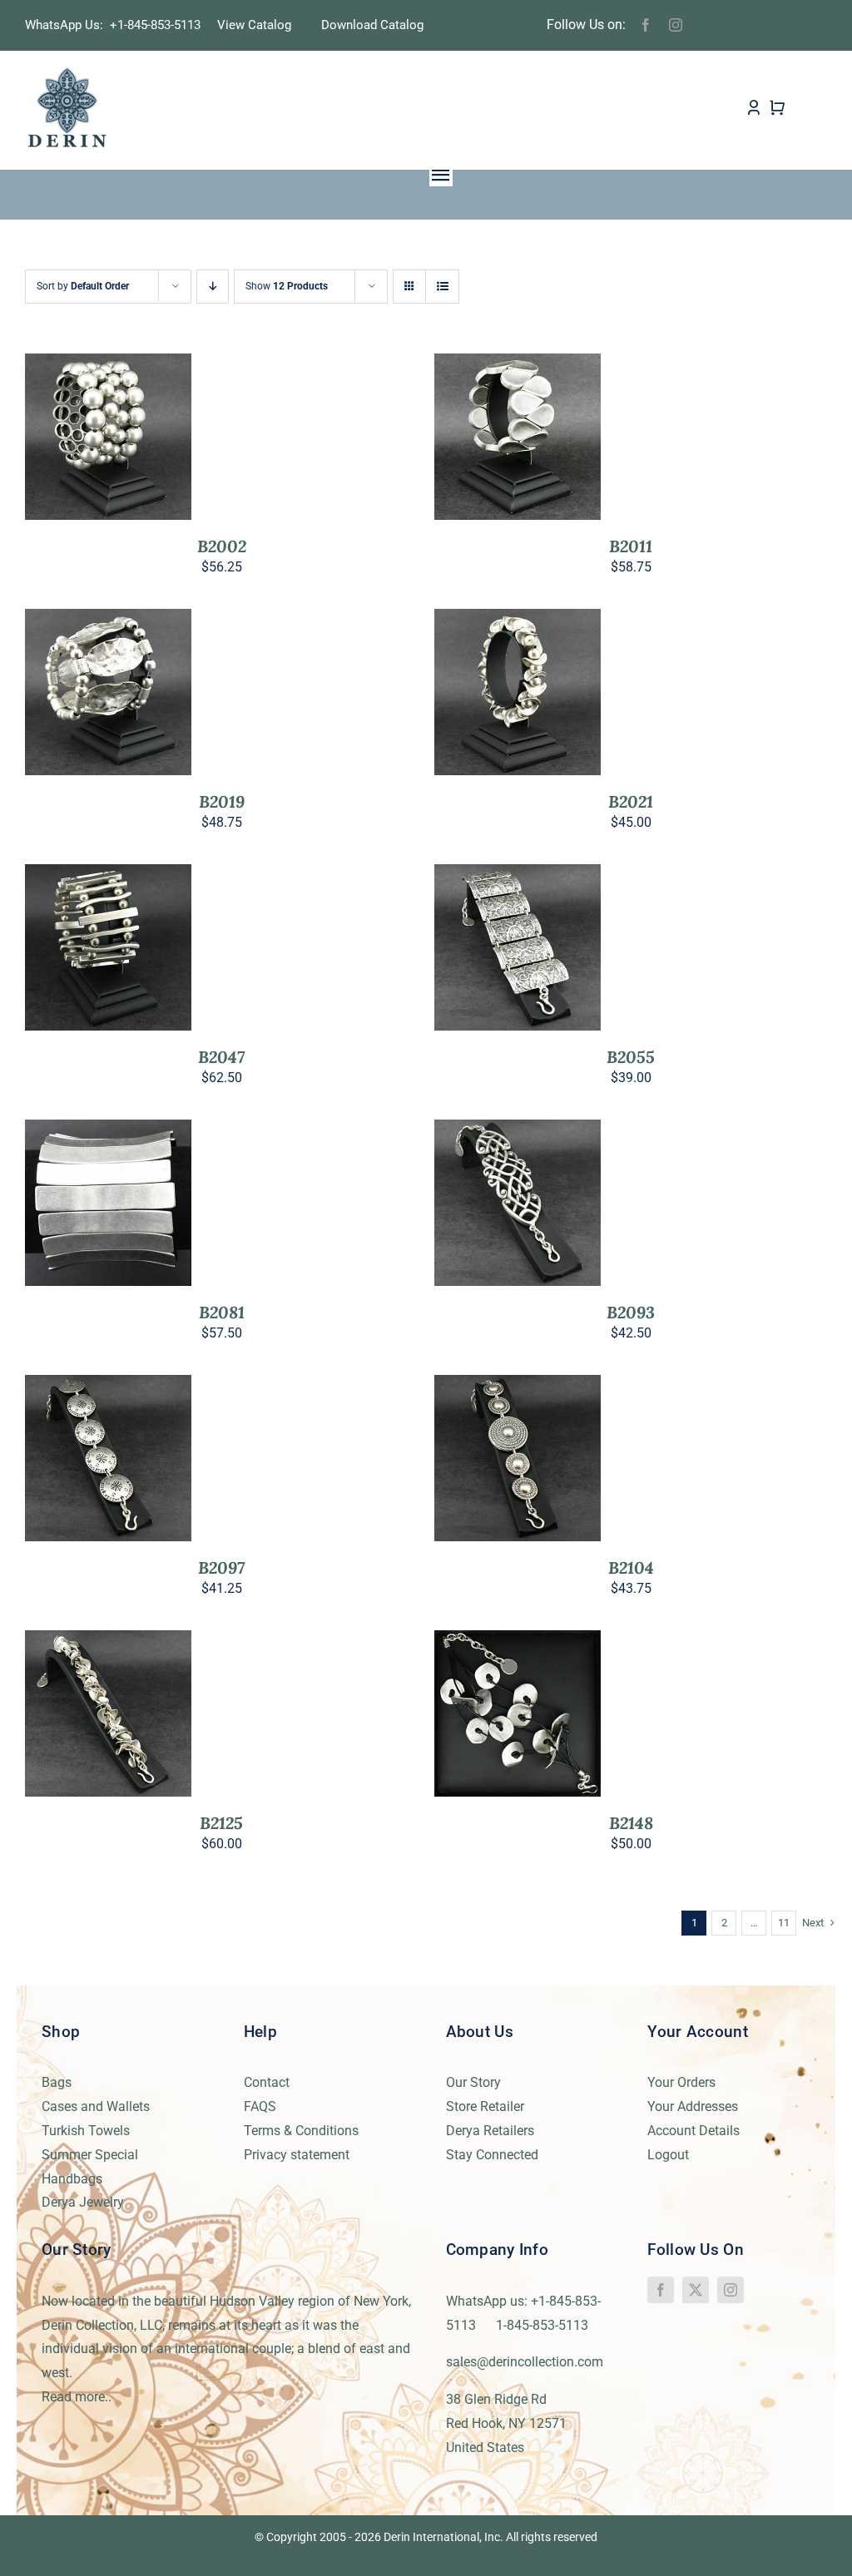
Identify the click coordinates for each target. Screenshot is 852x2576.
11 (784, 1923)
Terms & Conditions (301, 2131)
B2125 (221, 1823)
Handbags (72, 2179)
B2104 (631, 1567)
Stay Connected (492, 2155)
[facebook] (646, 25)
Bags (57, 2082)
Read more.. (77, 2397)
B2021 (631, 801)
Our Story (473, 2082)
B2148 (631, 1823)
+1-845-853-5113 (160, 25)
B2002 (222, 546)
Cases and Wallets (96, 2106)
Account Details (693, 2131)
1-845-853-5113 (542, 2325)
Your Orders (681, 2082)
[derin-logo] (66, 72)
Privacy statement (297, 2155)
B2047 (221, 1057)
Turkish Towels (86, 2131)
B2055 (631, 1057)
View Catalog (254, 25)
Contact (267, 2082)
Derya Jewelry (83, 2202)
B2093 (631, 1312)
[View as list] (442, 287)
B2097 (221, 1567)
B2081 (222, 1312)
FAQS (260, 2106)
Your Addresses (693, 2106)
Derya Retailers (490, 2131)
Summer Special (90, 2155)
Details (109, 448)
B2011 (631, 546)
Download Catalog (372, 25)
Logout (668, 2155)
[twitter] (696, 2290)
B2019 (222, 801)
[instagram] (676, 25)
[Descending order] (213, 287)
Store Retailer (485, 2106)
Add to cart (97, 432)
